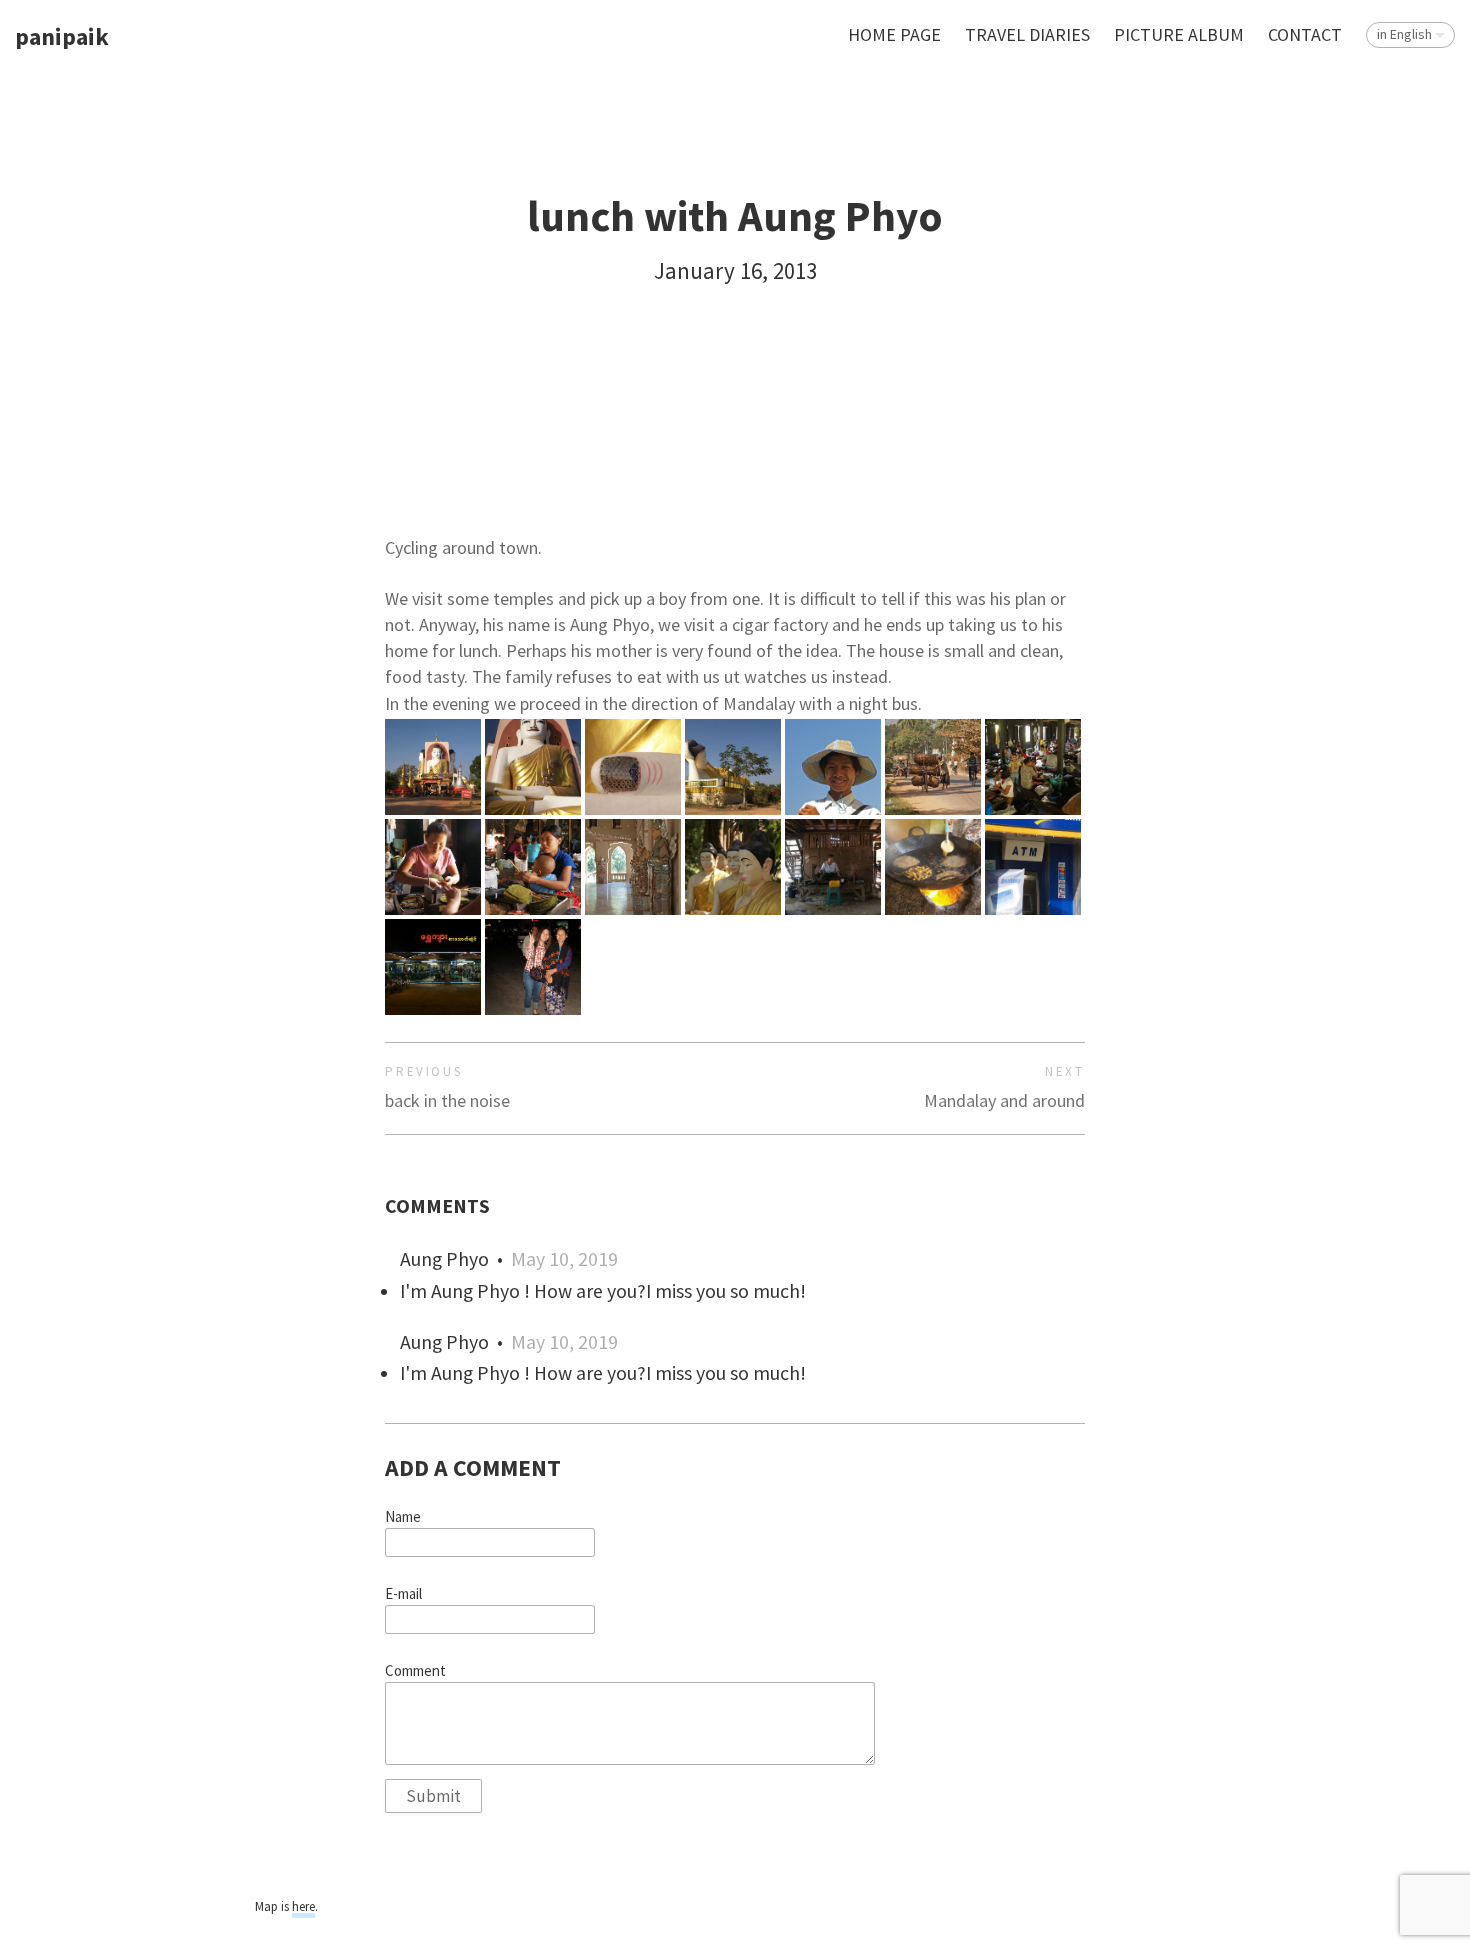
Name (403, 1517)
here (303, 1906)
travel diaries (1027, 34)
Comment (415, 1671)
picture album (1179, 34)
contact (1305, 34)
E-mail (403, 1594)
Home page (894, 34)
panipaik (62, 37)
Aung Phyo (444, 1259)
